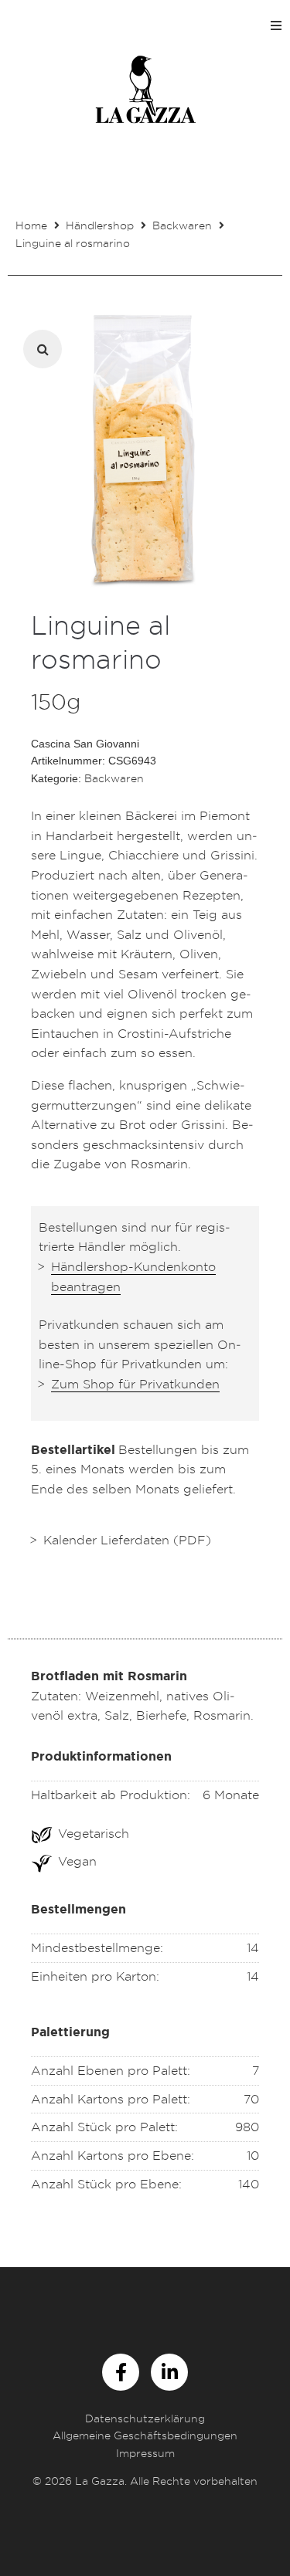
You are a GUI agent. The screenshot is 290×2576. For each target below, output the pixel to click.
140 (249, 2184)
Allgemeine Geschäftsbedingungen (145, 2435)
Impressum (145, 2453)
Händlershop (100, 225)
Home (31, 225)
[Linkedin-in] (169, 2372)
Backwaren (182, 225)
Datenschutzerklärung (145, 2418)
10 (253, 2155)
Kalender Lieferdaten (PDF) (127, 1540)
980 (247, 2127)
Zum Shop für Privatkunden (135, 1384)
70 (251, 2099)
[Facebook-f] (121, 2372)
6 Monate (231, 1795)
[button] (276, 25)
